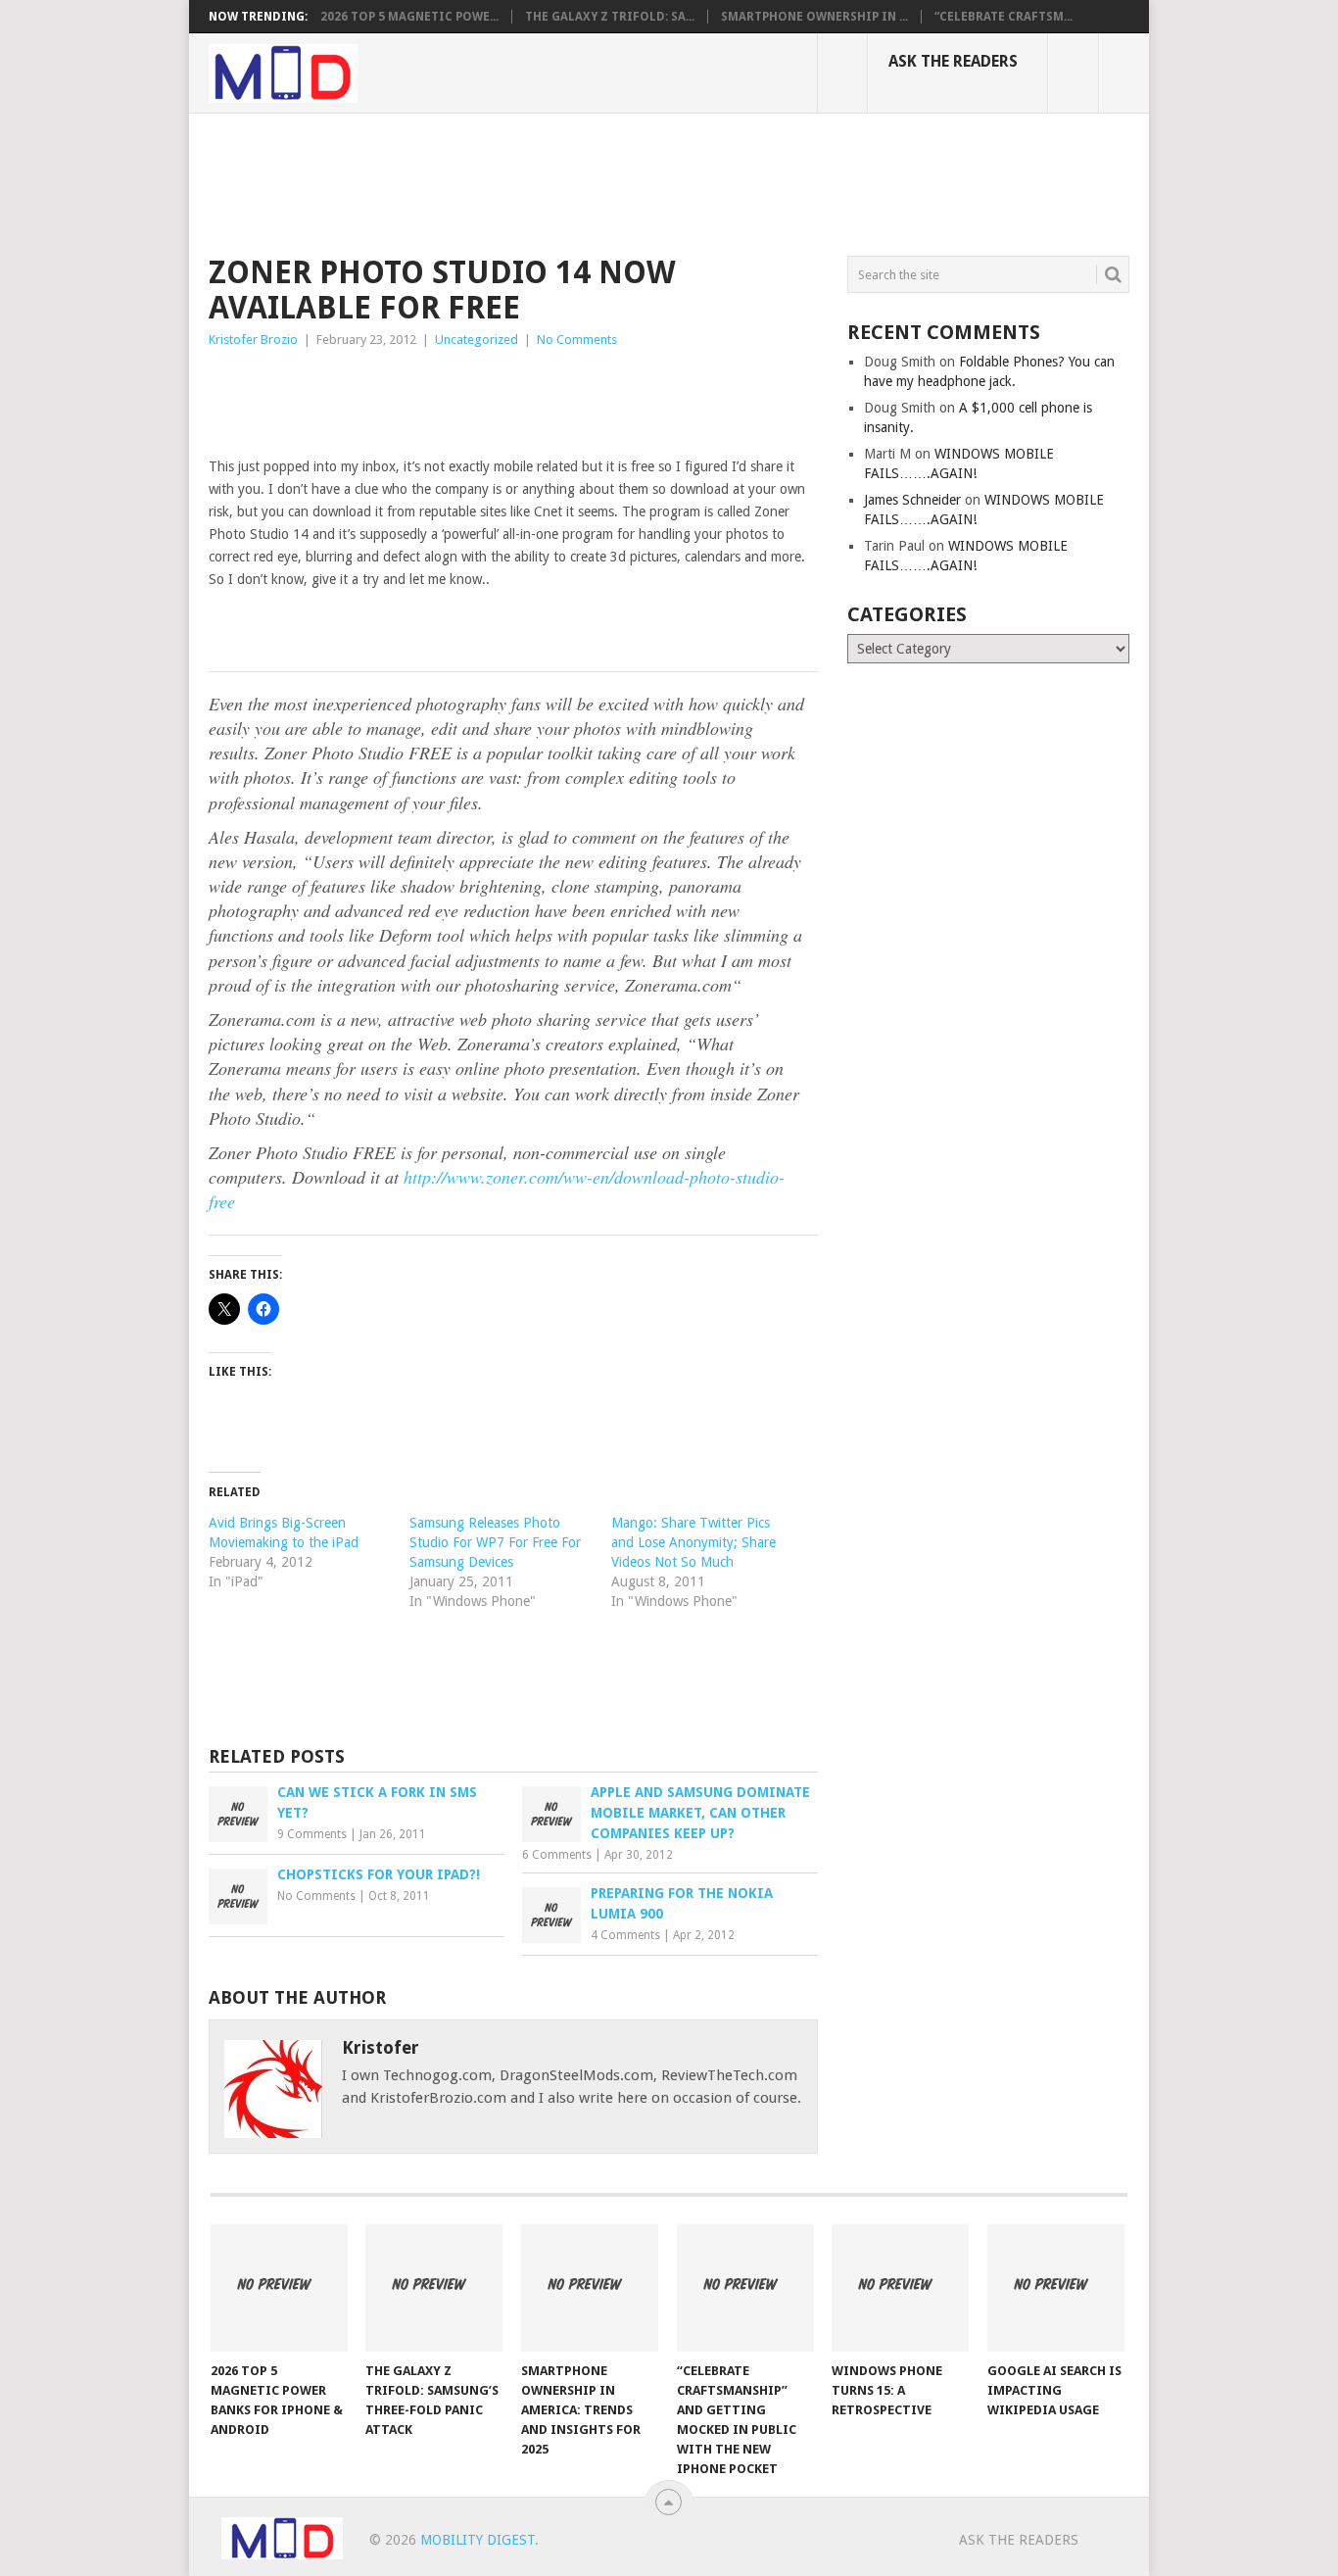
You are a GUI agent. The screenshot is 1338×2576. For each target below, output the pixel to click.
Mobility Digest (478, 2540)
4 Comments (625, 1935)
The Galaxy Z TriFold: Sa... (610, 17)
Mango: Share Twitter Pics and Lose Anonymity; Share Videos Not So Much (693, 1542)
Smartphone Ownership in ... (814, 17)
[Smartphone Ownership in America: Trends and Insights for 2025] (590, 2288)
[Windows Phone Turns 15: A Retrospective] (900, 2288)
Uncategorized (477, 340)
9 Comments (312, 1834)
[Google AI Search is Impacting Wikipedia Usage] (1056, 2288)
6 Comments (557, 1855)
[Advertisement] (565, 181)
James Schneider (912, 500)
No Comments (577, 340)
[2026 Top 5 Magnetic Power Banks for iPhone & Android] (279, 2288)
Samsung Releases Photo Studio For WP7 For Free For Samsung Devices (495, 1542)
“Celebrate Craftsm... (1003, 17)
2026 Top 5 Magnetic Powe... (409, 17)
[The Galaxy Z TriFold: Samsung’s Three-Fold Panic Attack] (434, 2288)
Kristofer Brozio (253, 340)
